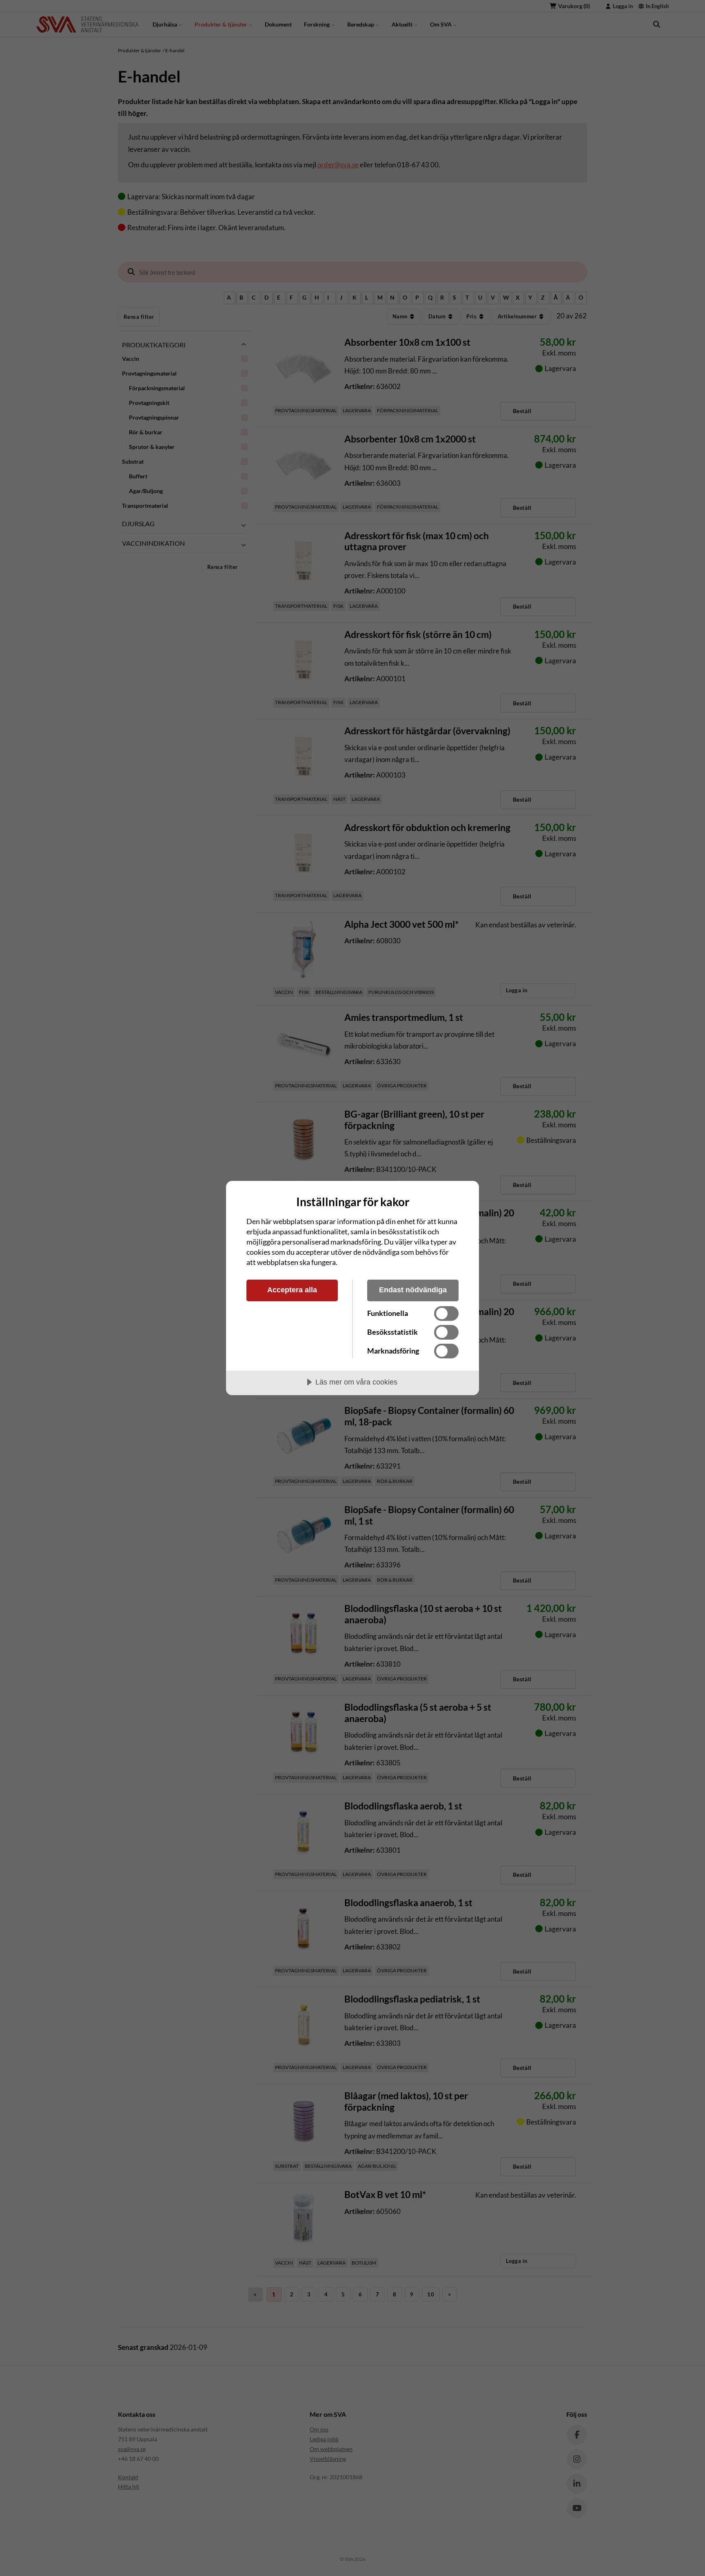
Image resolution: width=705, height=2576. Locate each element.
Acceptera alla (292, 1290)
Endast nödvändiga (413, 1290)
